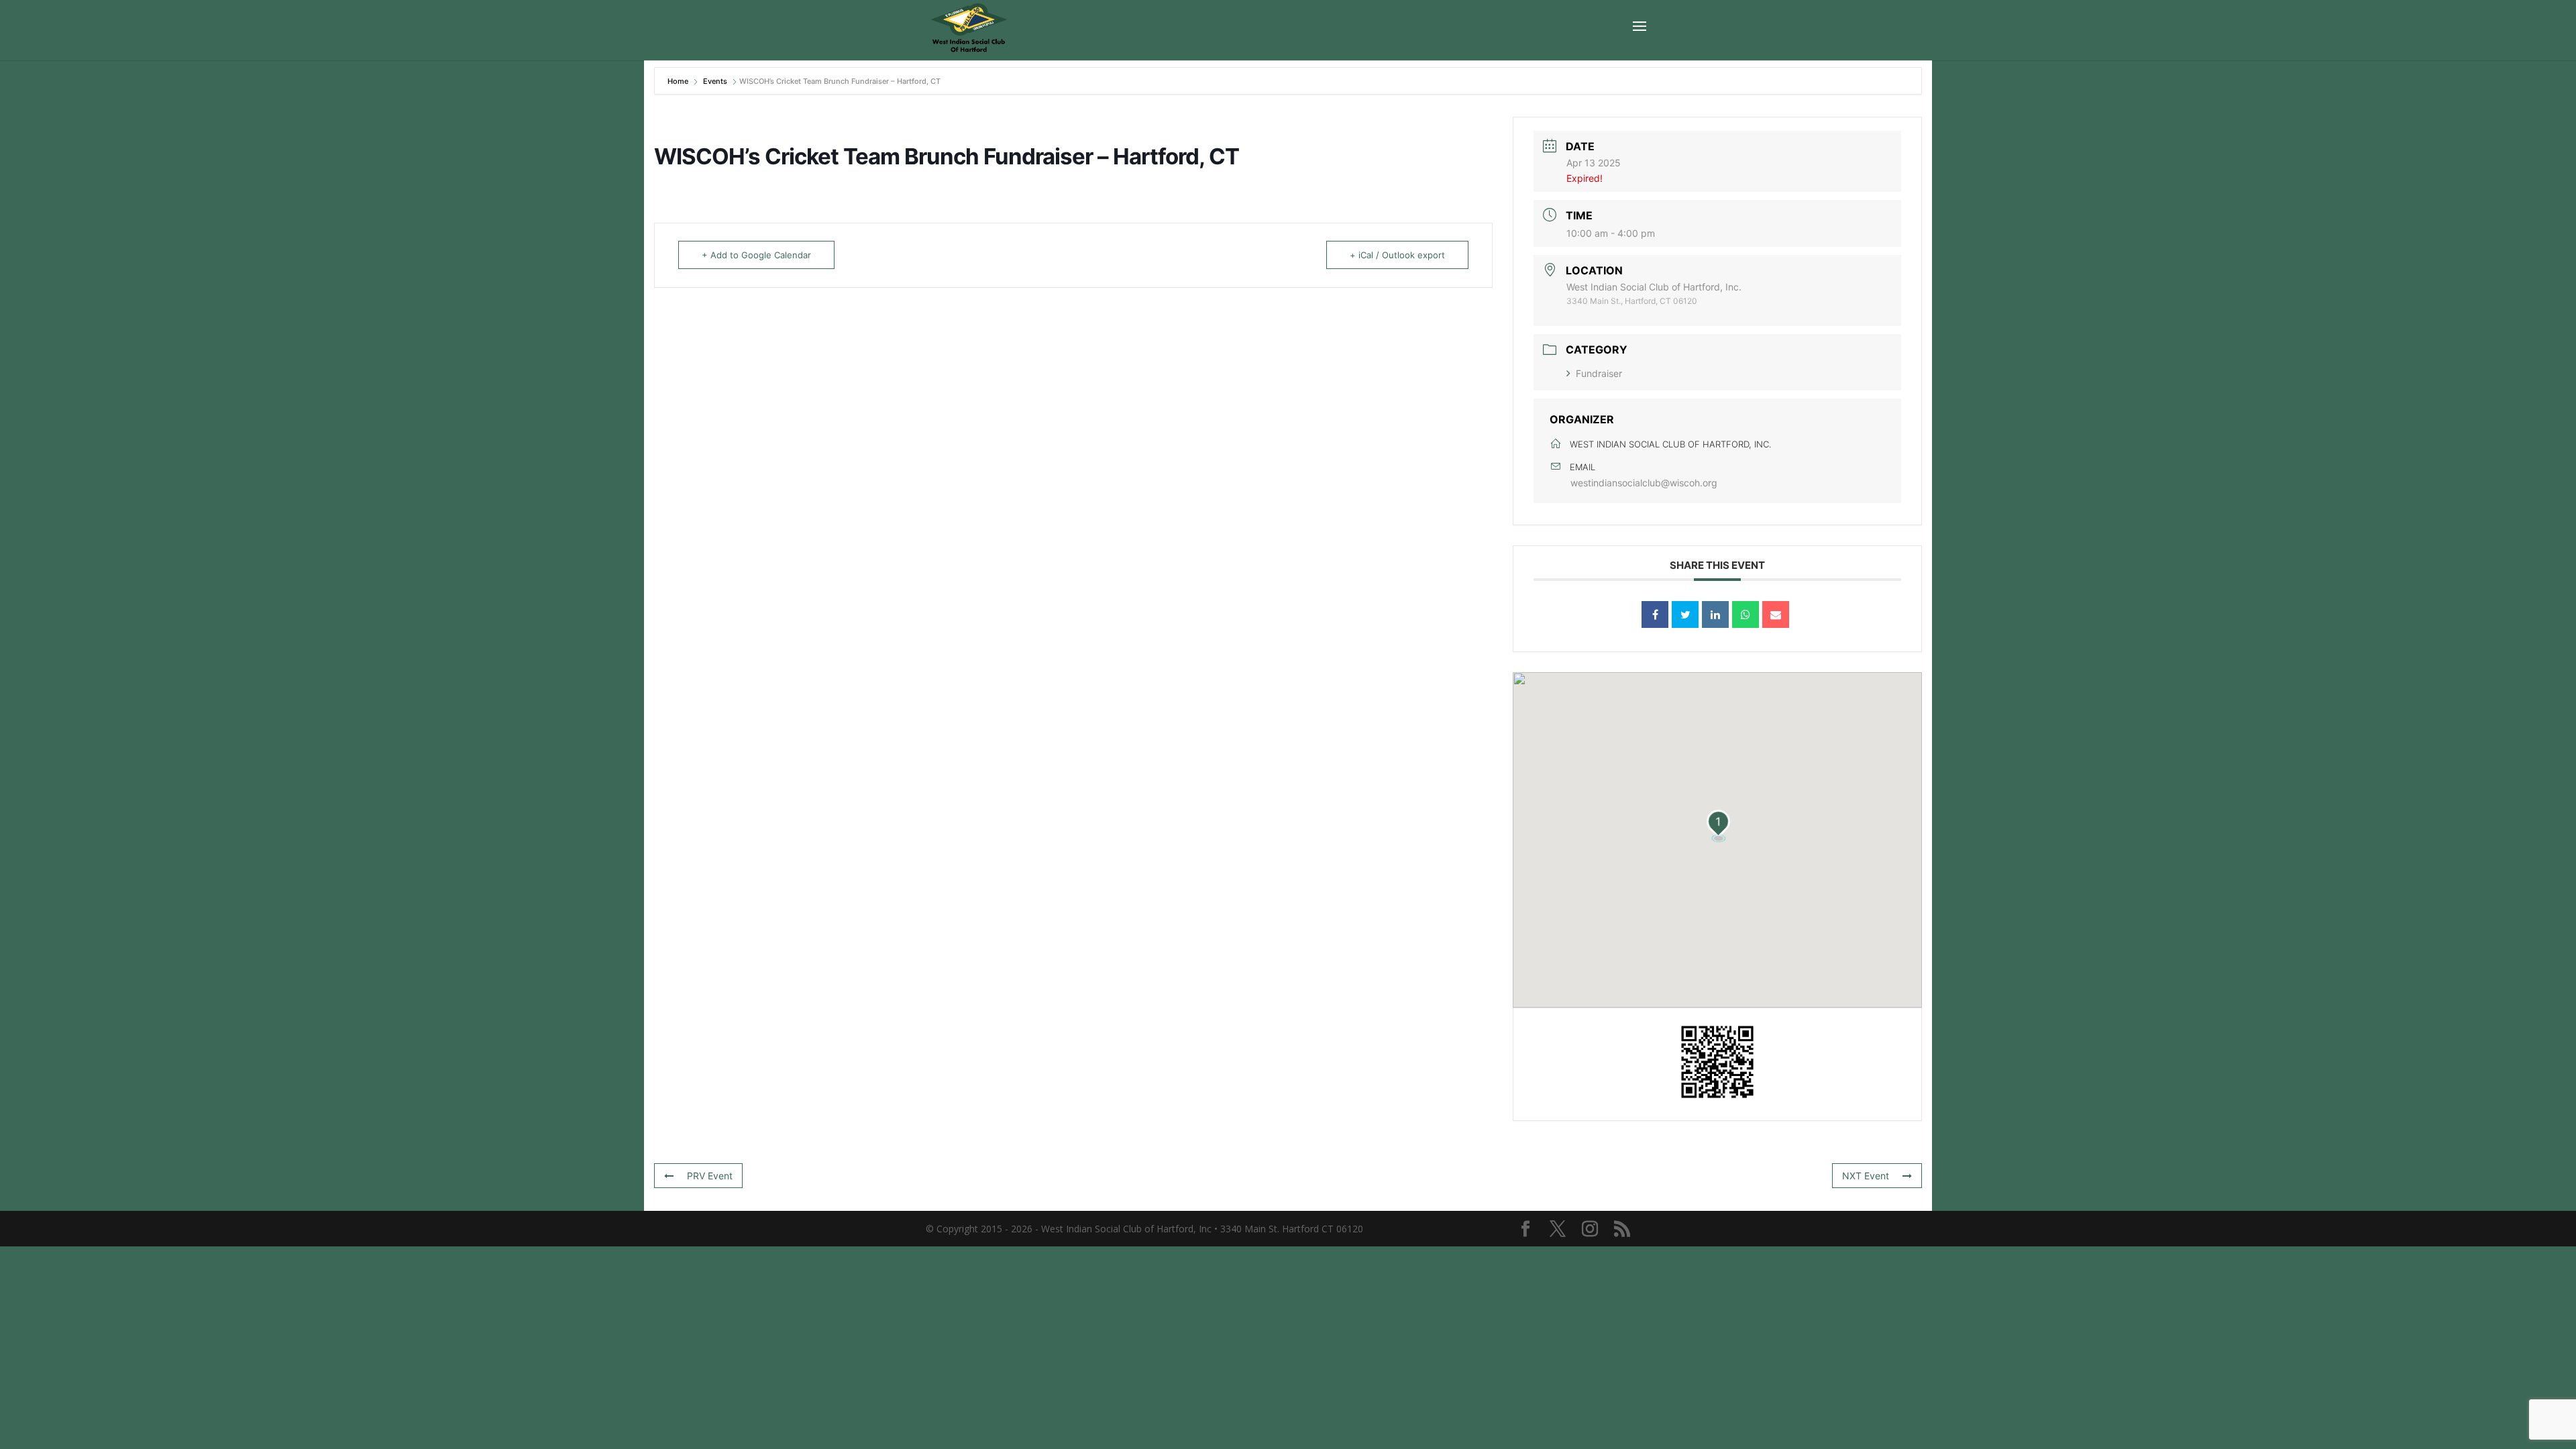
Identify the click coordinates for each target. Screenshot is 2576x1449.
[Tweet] (1685, 614)
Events (715, 81)
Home (679, 81)
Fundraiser (1599, 373)
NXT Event (1866, 1176)
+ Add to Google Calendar (756, 255)
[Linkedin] (1715, 614)
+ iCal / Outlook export (1397, 255)
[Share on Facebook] (1655, 614)
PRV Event (710, 1176)
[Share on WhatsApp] (1746, 614)
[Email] (1776, 614)
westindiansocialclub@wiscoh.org (1644, 483)
